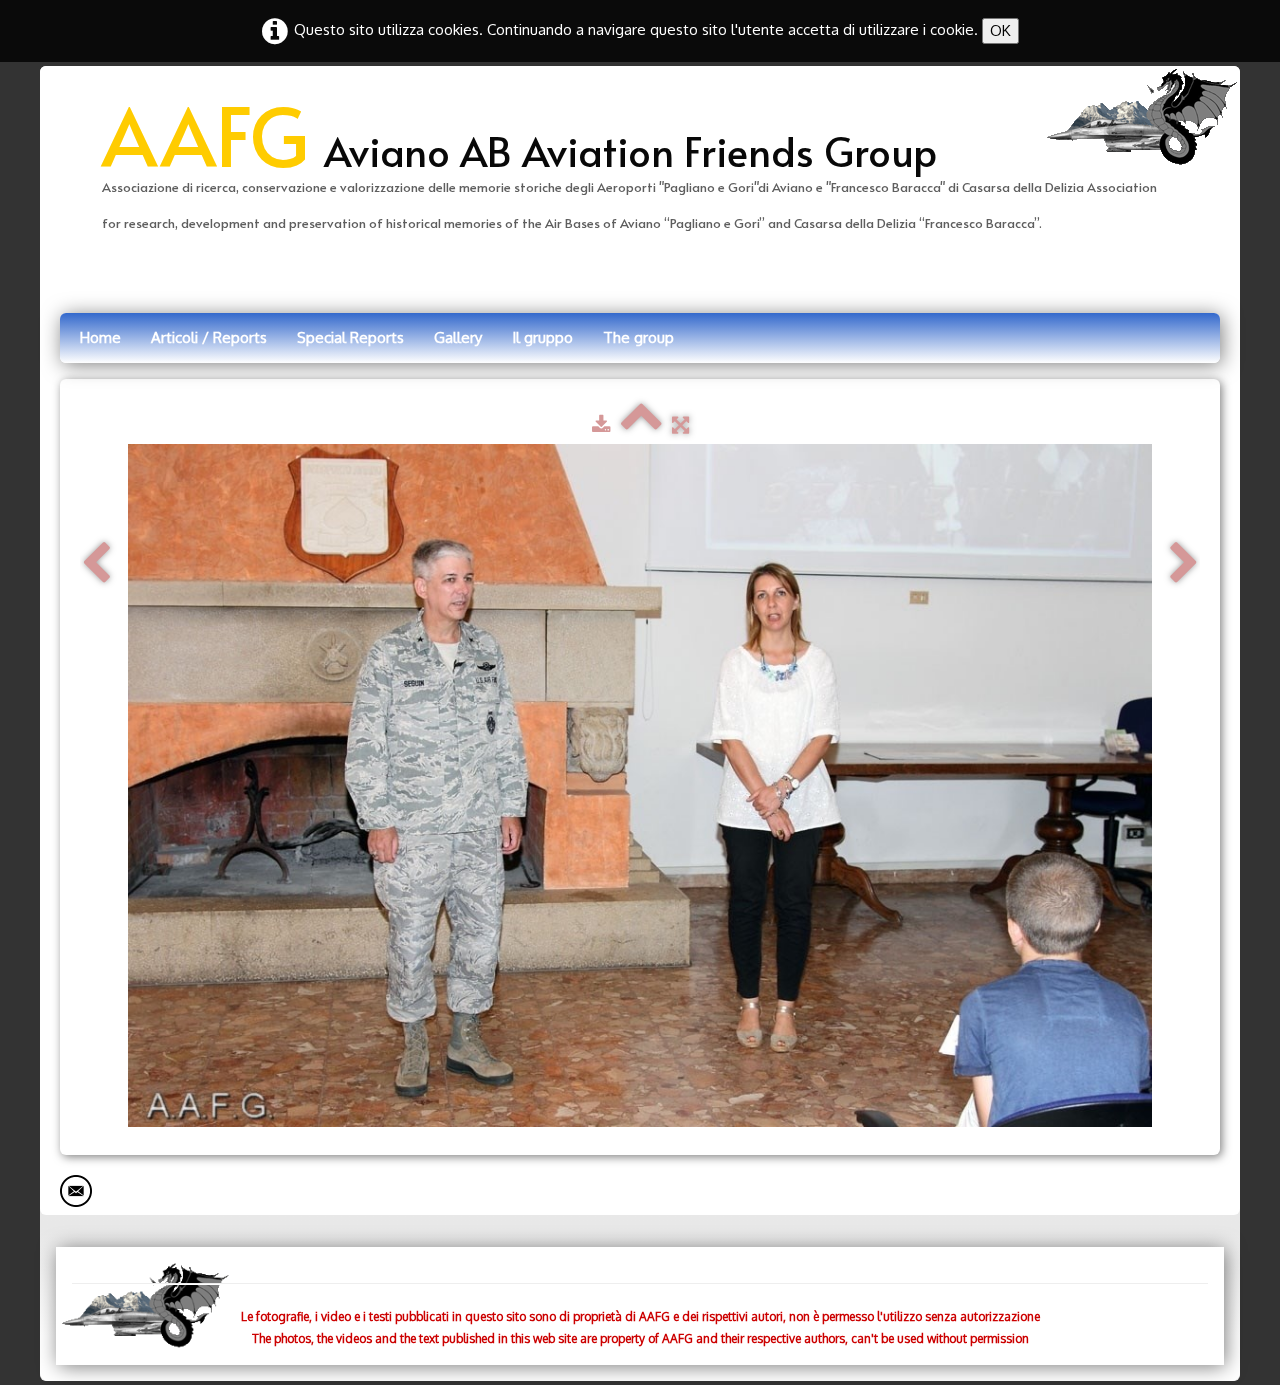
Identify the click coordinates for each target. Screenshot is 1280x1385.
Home (100, 337)
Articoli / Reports (209, 337)
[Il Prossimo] (1184, 563)
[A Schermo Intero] (680, 424)
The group (638, 337)
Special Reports (350, 337)
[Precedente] (96, 563)
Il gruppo (542, 337)
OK (1000, 30)
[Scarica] (601, 424)
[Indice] (641, 424)
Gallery (458, 337)
